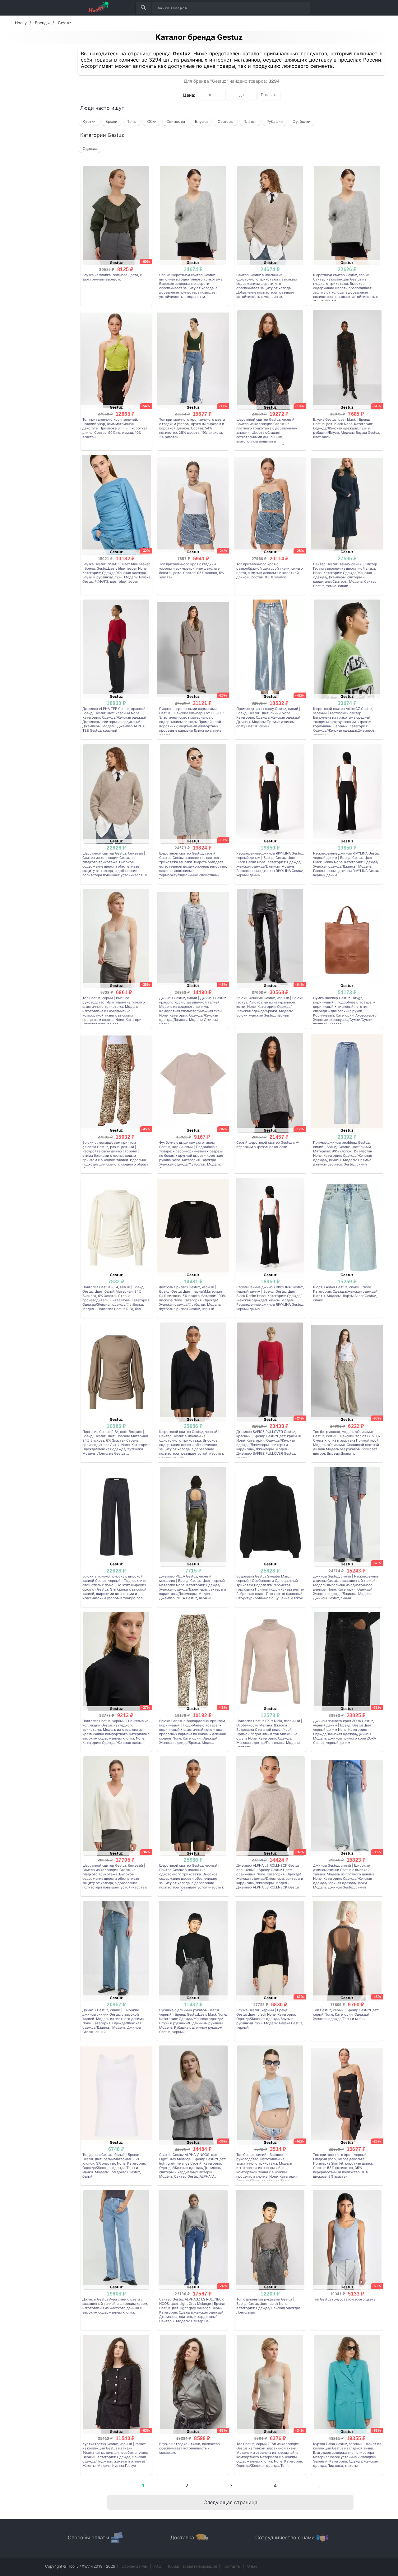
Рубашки (275, 121)
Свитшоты (176, 121)
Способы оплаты (88, 2537)
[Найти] (143, 8)
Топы (132, 121)
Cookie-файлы (135, 2566)
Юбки (151, 121)
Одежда (90, 148)
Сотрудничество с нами (285, 2537)
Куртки (89, 121)
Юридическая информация (192, 2566)
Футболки (301, 121)
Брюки (111, 121)
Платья (250, 121)
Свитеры (226, 121)
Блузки (201, 121)
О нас (252, 2566)
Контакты (232, 2566)
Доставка (182, 2537)
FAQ (158, 2566)
